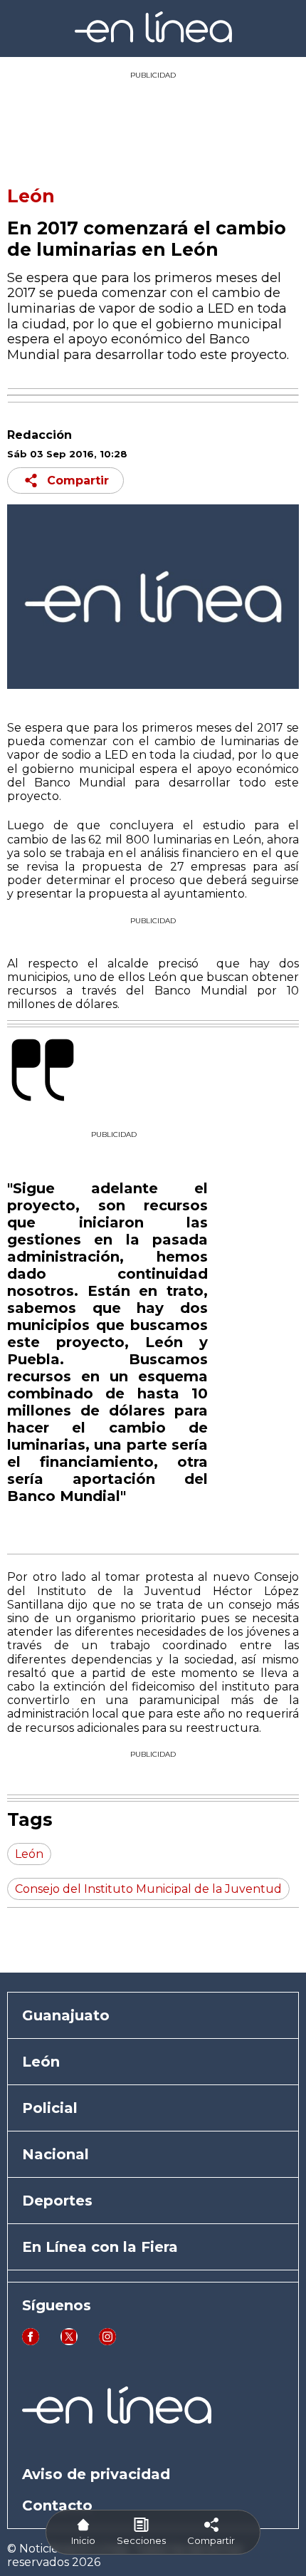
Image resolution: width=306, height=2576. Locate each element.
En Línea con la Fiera (100, 2247)
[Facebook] (31, 2341)
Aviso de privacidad (96, 2474)
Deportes (57, 2201)
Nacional (56, 2154)
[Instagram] (107, 2341)
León (31, 196)
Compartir (78, 481)
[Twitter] (69, 2341)
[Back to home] (153, 39)
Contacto (57, 2505)
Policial (50, 2108)
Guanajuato (66, 2015)
